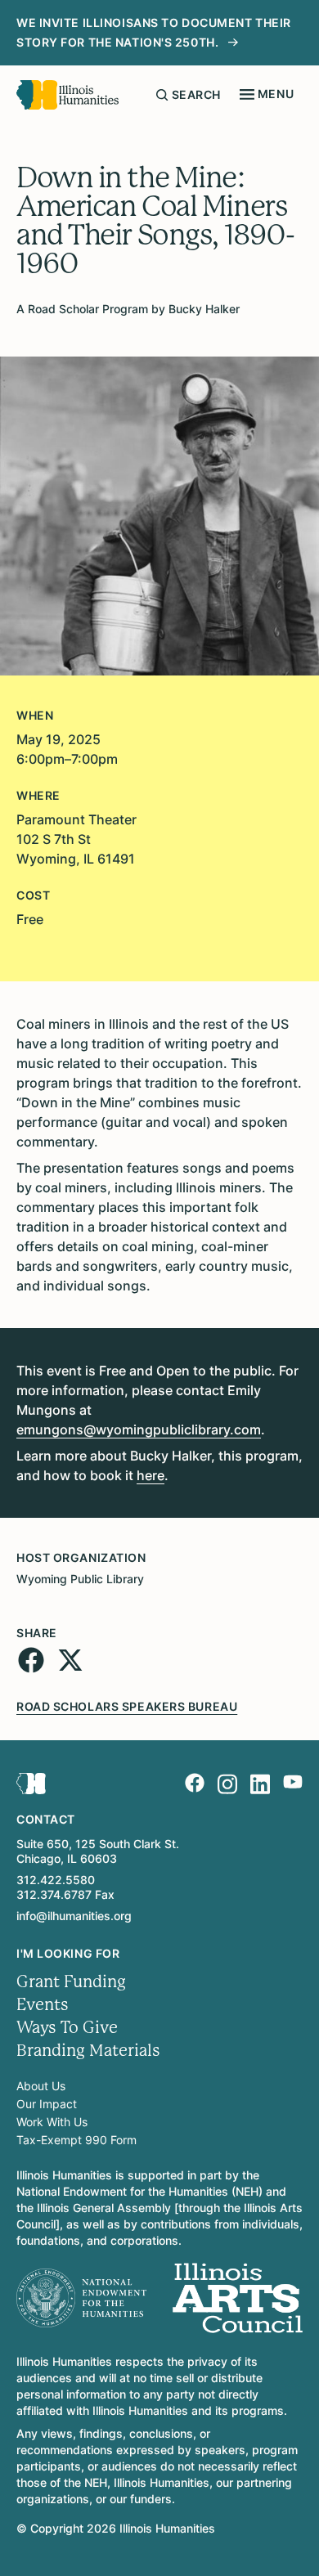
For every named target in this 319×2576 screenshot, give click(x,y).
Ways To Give (67, 2028)
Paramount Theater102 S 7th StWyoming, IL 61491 (76, 839)
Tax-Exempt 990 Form (76, 2140)
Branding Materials (88, 2051)
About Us (41, 2086)
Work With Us (52, 2122)
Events (43, 2005)
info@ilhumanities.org (74, 1916)
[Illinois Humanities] (67, 95)
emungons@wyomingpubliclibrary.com (139, 1429)
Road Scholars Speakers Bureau (127, 1706)
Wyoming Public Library (80, 1579)
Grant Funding (71, 1982)
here (151, 1475)
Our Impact (47, 2104)
